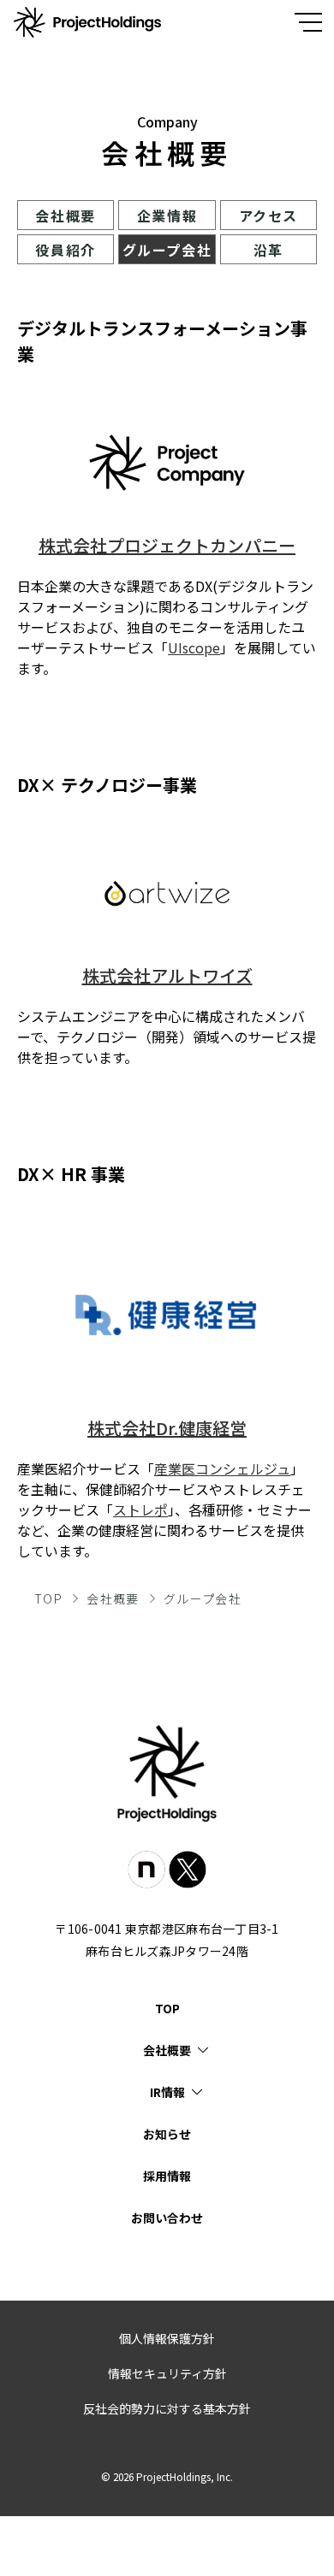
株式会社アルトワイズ (167, 975)
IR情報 (167, 2092)
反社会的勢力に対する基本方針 (167, 2408)
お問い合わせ (167, 2218)
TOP (48, 1598)
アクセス (268, 216)
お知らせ (167, 2134)
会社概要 (65, 216)
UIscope (194, 647)
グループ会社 (167, 250)
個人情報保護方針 (167, 2338)
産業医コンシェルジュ (222, 1468)
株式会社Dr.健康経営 (167, 1428)
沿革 (268, 250)
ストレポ (140, 1510)
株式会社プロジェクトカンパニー (167, 545)
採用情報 (167, 2176)
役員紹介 (65, 250)
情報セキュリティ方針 (167, 2373)
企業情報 (167, 216)
